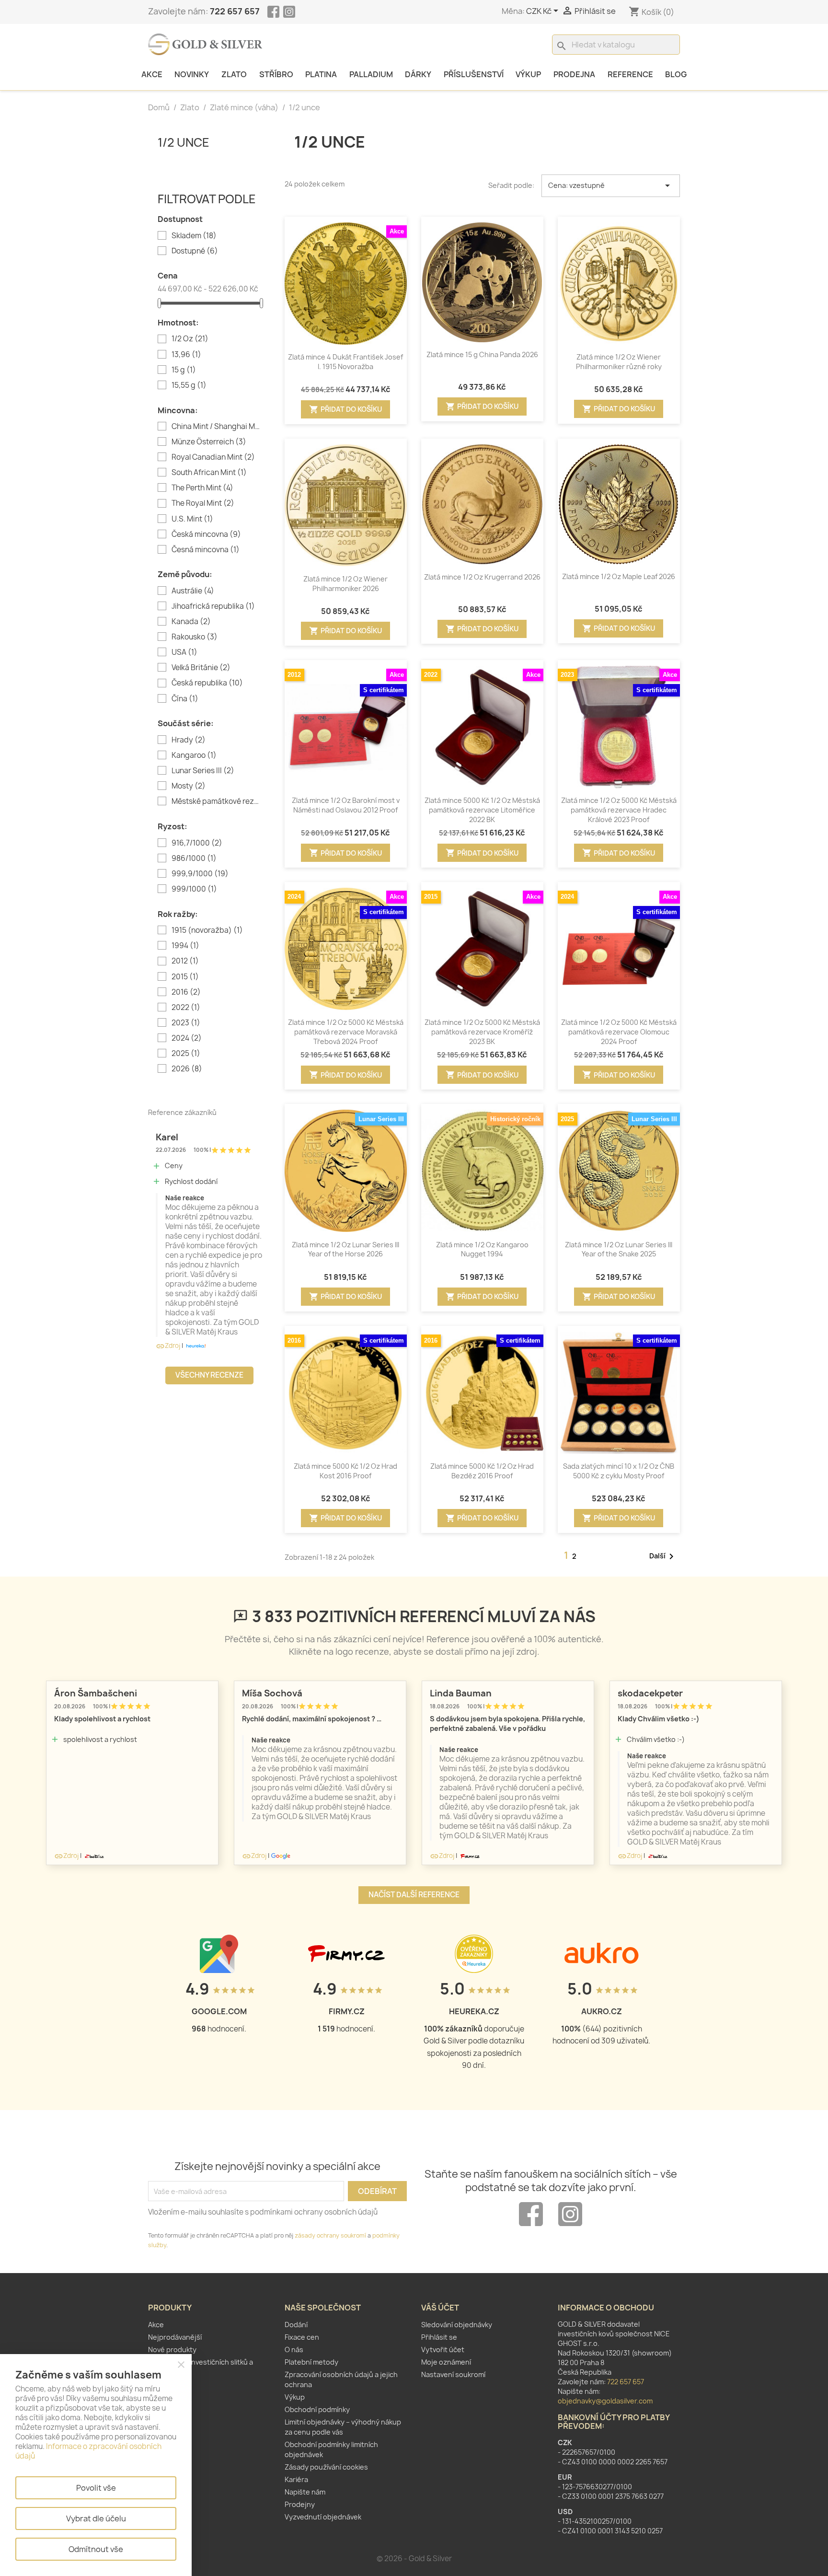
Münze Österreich (209, 442)
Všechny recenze (209, 1375)
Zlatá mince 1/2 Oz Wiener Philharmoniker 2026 (345, 584)
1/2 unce (184, 142)
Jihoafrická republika (213, 606)
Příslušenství (474, 74)
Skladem (194, 236)
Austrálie (193, 591)
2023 (186, 1023)
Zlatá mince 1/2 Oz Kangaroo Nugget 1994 (482, 1249)
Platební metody (311, 2362)
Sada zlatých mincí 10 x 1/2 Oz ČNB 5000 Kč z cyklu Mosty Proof (619, 1471)
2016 (186, 992)
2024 (187, 1038)
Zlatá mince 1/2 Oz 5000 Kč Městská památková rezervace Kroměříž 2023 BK (482, 1032)
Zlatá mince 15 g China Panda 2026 (482, 354)
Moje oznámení (446, 2362)
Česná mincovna (206, 550)
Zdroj (168, 1346)
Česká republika (207, 683)
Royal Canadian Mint (213, 457)
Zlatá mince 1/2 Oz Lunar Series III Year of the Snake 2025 (619, 1249)
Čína (185, 699)
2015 (185, 977)
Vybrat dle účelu (96, 2518)
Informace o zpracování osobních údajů (88, 2451)
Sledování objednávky (457, 2325)
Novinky (192, 74)
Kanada (191, 622)
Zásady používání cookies (326, 2467)
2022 (186, 1008)
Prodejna (574, 74)
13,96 (186, 355)
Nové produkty (172, 2350)
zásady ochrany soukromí (330, 2235)
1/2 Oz (190, 339)
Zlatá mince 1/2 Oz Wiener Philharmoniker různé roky (619, 362)
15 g (184, 370)
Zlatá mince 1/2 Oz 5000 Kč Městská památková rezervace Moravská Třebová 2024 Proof (346, 1032)
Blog (676, 74)
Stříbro (276, 74)
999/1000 (194, 889)
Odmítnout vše (96, 2549)
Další (663, 1556)
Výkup (528, 74)
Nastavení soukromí (453, 2374)
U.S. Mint (192, 519)
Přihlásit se (439, 2337)
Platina (321, 74)
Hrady (189, 740)
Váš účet (440, 2308)
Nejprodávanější (175, 2337)
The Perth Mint (202, 488)
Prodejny (300, 2504)
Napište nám (305, 2492)
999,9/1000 (200, 874)
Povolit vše (96, 2488)
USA (184, 652)
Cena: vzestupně (611, 186)
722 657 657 (235, 11)
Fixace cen (302, 2337)
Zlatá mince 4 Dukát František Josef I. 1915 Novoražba (345, 362)
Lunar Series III (203, 771)
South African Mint (209, 473)
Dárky (418, 74)
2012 (185, 961)
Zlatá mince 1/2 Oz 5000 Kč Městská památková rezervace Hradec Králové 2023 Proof (619, 810)
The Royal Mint (203, 503)
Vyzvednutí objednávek (323, 2517)
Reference (630, 74)
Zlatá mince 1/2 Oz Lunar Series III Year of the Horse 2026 (345, 1249)
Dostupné (195, 251)
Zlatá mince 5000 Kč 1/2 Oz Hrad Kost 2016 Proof (345, 1471)
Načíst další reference (414, 1895)
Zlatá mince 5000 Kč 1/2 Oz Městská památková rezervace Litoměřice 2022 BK (482, 810)
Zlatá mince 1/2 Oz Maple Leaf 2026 (619, 576)
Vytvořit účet (443, 2350)
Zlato (234, 74)
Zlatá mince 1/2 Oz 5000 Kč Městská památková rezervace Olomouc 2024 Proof (619, 1032)
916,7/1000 (197, 843)
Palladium (371, 74)
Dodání (296, 2325)
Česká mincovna (206, 534)
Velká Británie (201, 668)
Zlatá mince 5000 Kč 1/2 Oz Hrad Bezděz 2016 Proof (482, 1471)
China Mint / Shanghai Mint (216, 427)
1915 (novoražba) (207, 930)
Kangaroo (194, 755)
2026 (187, 1069)
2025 (186, 1054)
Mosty (189, 786)
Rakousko (195, 637)
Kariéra (296, 2479)
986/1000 (194, 859)
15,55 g (189, 385)
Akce (152, 74)
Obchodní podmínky (317, 2409)
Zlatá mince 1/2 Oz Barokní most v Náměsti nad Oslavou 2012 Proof (346, 805)
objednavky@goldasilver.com (605, 2401)
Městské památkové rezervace (216, 801)
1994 (185, 946)
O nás (294, 2350)
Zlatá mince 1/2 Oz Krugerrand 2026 (482, 577)
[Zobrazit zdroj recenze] (195, 1346)
